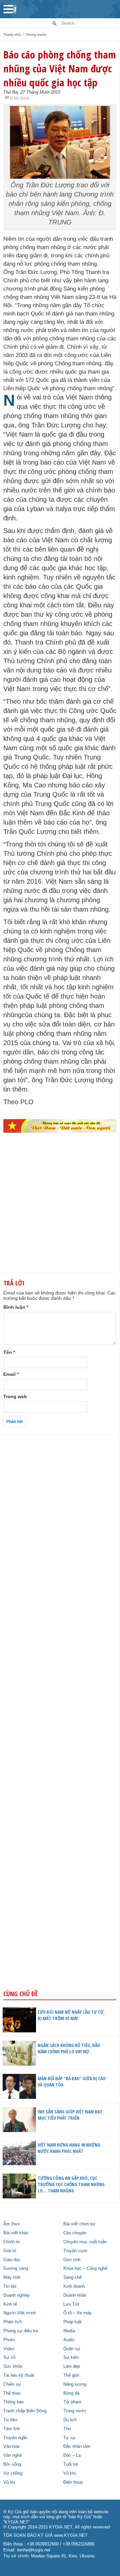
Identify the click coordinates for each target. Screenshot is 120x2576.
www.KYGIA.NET (71, 2535)
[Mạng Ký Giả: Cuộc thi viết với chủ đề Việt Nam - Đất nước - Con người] (60, 1126)
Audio (69, 2340)
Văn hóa (11, 2446)
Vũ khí (70, 2473)
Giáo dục (12, 2260)
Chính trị (11, 2242)
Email (11, 1374)
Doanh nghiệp (16, 2295)
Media (69, 2331)
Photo (9, 2340)
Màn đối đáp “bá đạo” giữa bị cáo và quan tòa (72, 2082)
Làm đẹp (72, 2366)
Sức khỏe (13, 2366)
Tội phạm (72, 2402)
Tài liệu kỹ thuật (19, 2375)
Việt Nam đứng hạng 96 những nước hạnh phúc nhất (69, 2148)
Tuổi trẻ (71, 2464)
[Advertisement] (60, 1214)
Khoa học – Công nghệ (85, 2268)
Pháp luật (72, 2322)
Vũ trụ (9, 2482)
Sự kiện (71, 2357)
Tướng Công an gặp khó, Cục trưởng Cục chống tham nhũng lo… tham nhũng (71, 2184)
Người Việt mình (19, 2313)
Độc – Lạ (72, 2455)
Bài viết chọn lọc (79, 2224)
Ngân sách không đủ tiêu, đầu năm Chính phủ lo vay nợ (69, 2048)
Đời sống (12, 2464)
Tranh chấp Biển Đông (25, 2411)
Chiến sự (12, 2384)
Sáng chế (72, 2277)
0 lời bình (20, 98)
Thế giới (71, 2375)
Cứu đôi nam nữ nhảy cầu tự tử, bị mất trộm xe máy (71, 2015)
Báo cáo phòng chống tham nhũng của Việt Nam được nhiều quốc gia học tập (60, 68)
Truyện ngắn (15, 2438)
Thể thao (12, 2393)
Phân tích (13, 2322)
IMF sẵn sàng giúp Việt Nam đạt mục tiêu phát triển (70, 2115)
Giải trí (10, 2251)
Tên (9, 1352)
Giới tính (72, 2260)
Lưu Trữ (71, 2304)
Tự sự (69, 2438)
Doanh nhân (75, 2295)
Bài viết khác (16, 2233)
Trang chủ (12, 35)
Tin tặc (10, 2286)
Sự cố (9, 2357)
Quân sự (72, 2349)
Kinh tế (10, 2304)
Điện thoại (73, 2482)
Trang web (15, 1396)
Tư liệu (10, 2420)
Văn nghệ (12, 2455)
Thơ (67, 2429)
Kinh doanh (74, 2286)
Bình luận (16, 1307)
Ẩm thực (12, 2224)
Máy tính (12, 2277)
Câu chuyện (75, 2233)
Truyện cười (75, 2251)
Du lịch (70, 2420)
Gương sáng (16, 2268)
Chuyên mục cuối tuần (85, 2242)
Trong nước (36, 35)
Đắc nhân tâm (77, 2446)
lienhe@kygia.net (34, 2550)
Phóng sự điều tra (21, 2331)
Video (9, 2349)
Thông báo (13, 2402)
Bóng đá (71, 2393)
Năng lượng (75, 2384)
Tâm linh (12, 2429)
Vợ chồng (13, 2473)
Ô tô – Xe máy (77, 2313)
